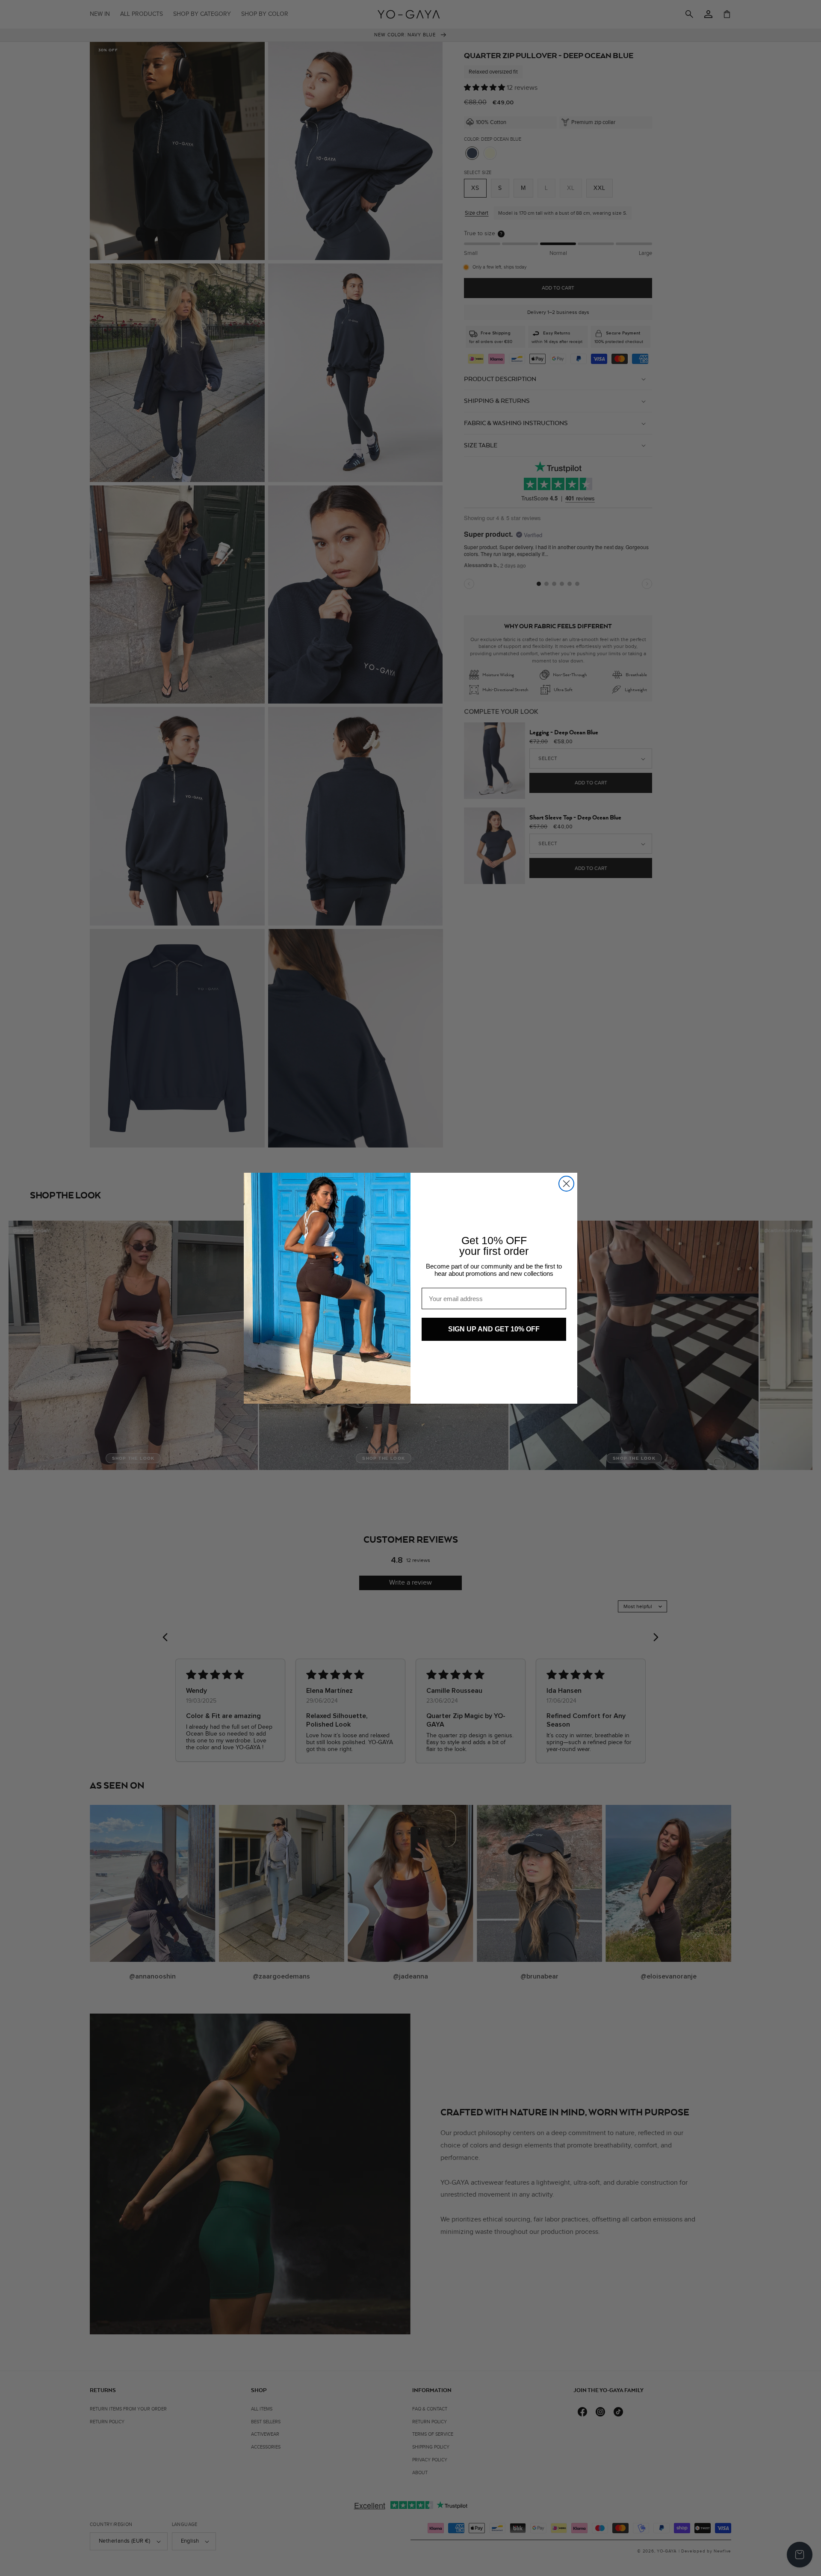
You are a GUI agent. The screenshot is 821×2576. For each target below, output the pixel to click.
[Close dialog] (566, 1184)
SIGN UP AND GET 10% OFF (494, 1329)
